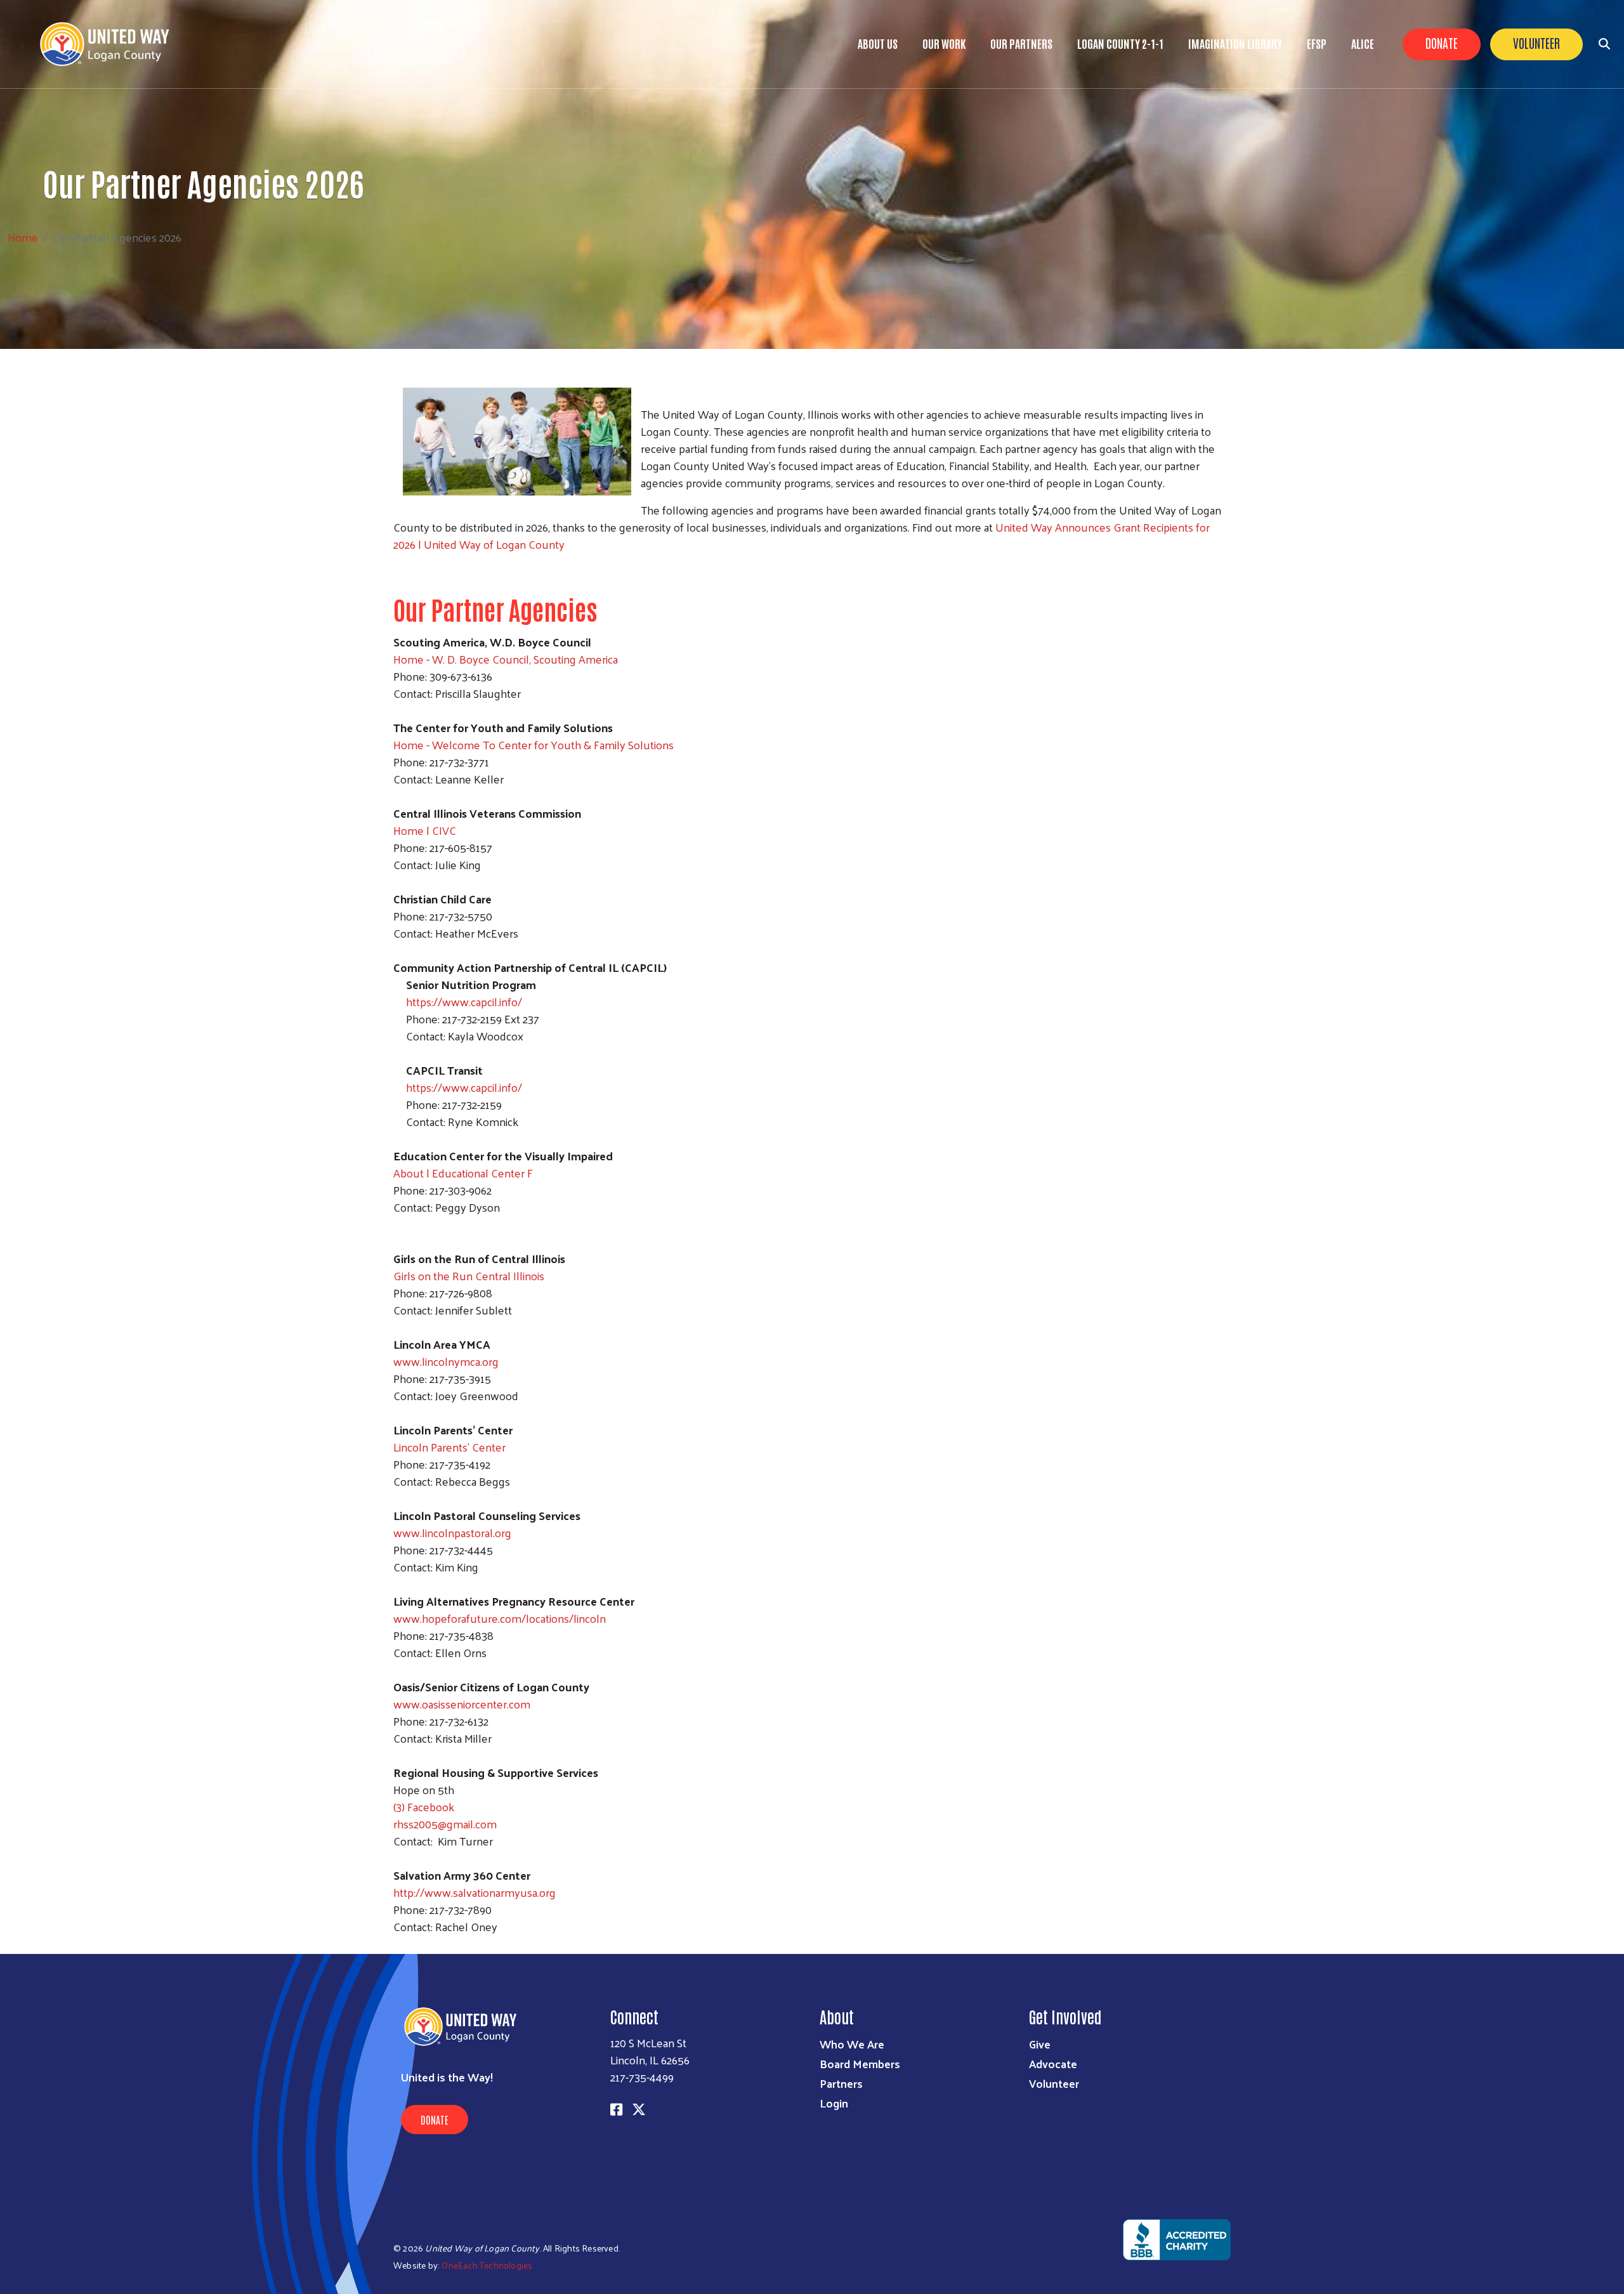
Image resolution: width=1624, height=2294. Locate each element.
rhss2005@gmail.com (445, 1824)
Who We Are (852, 2044)
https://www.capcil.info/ (464, 1001)
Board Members (860, 2063)
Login (834, 2103)
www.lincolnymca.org (446, 1361)
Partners (841, 2083)
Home (23, 237)
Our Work (944, 43)
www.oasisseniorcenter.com (462, 1704)
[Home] (114, 44)
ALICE (1363, 43)
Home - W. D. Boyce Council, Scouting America (506, 659)
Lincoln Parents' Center (449, 1447)
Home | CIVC (425, 830)
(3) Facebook (424, 1806)
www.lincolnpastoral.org (452, 1532)
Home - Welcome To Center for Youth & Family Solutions (534, 744)
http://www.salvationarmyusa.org (475, 1892)
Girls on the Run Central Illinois (469, 1275)
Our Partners (1021, 43)
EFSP (1317, 43)
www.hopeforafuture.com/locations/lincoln (500, 1618)
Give (1040, 2044)
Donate (1442, 43)
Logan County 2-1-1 (1120, 43)
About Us (878, 43)
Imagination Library (1235, 43)
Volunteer (1536, 43)
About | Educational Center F (463, 1173)
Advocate (1053, 2063)
